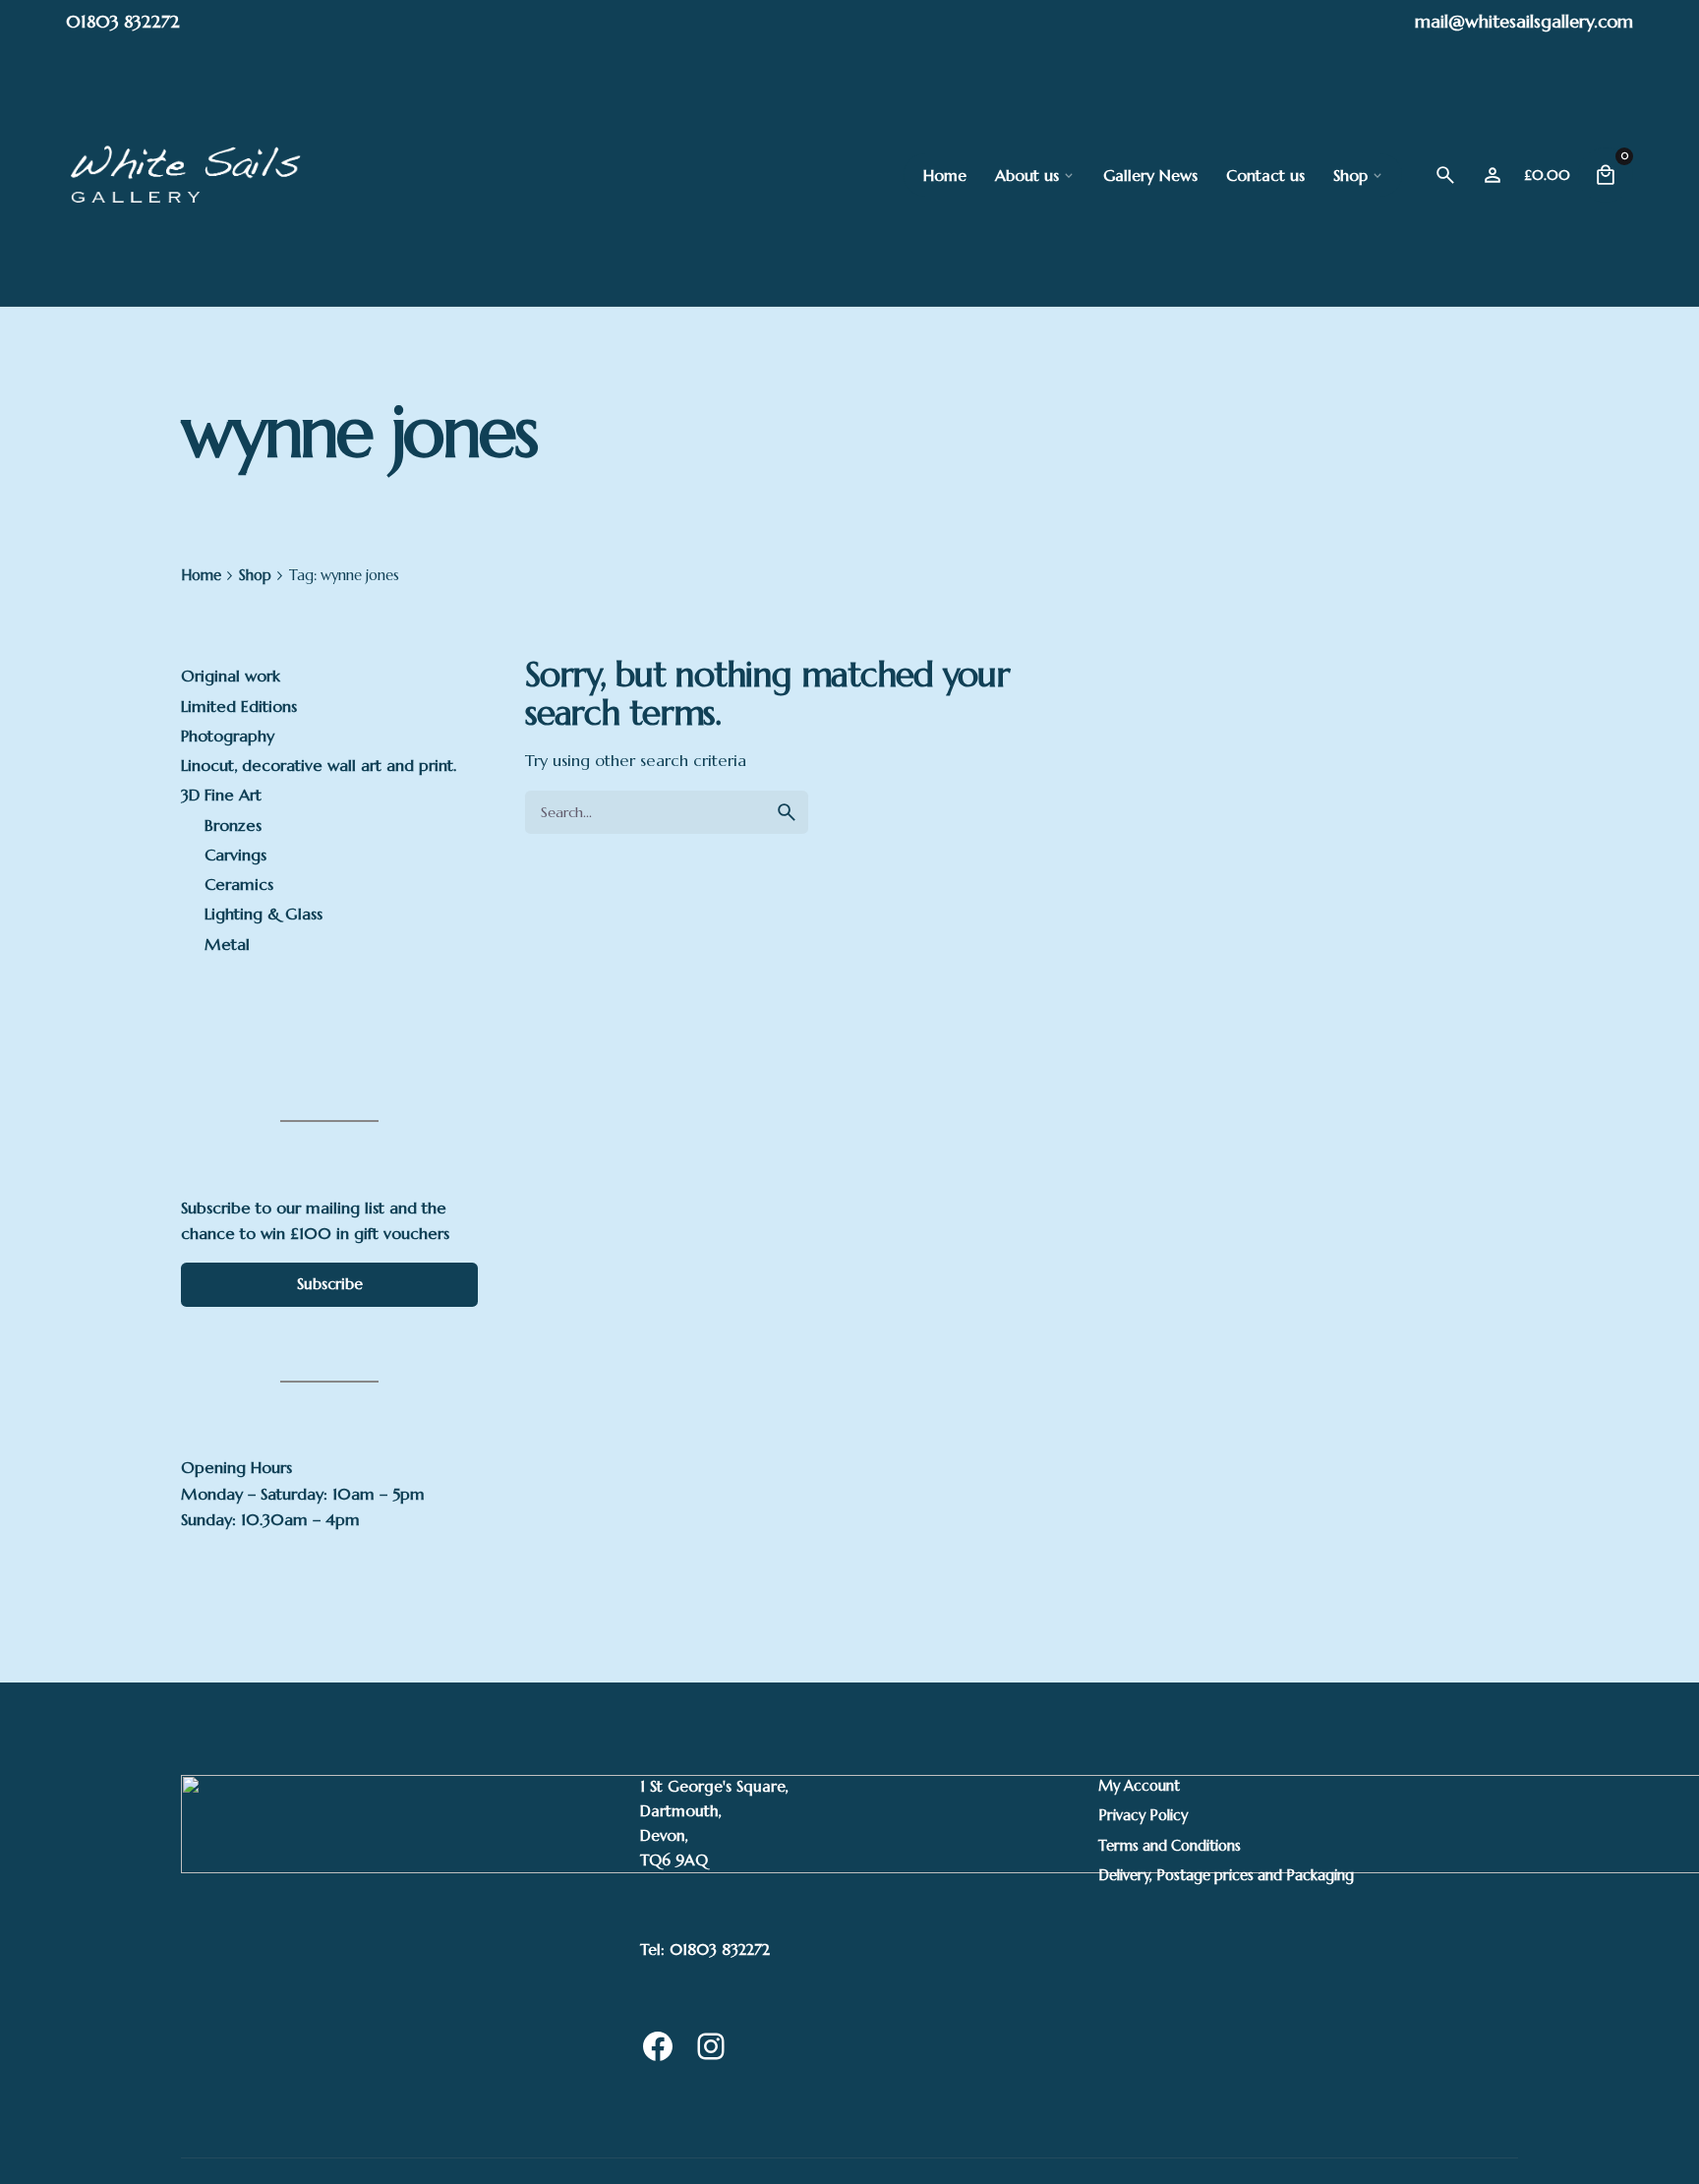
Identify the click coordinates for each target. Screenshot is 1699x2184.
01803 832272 (123, 21)
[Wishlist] (1493, 175)
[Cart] (1606, 175)
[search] (787, 812)
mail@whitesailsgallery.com (1524, 21)
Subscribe (330, 1284)
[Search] (1445, 175)
